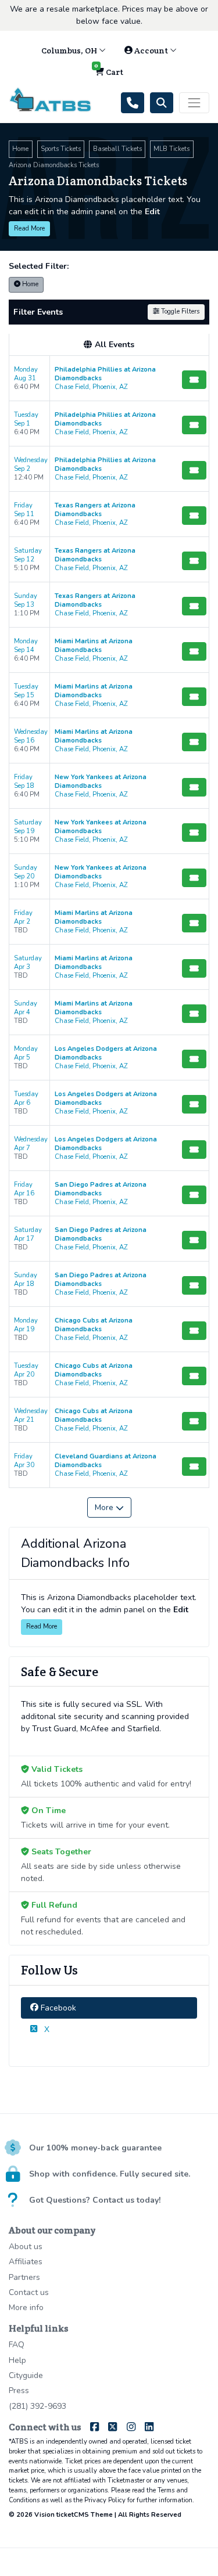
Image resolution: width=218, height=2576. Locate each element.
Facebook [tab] (57, 2008)
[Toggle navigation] (194, 103)
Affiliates (26, 2262)
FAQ (17, 2345)
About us (26, 2247)
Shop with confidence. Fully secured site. (110, 2174)
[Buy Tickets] (194, 380)
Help (17, 2360)
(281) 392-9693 (37, 2406)
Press (19, 2391)
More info (26, 2307)
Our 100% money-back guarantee (95, 2148)
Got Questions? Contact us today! (95, 2200)
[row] (109, 379)
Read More (29, 228)
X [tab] (46, 2029)
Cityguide (26, 2375)
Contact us (29, 2292)
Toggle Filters (179, 311)
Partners (24, 2277)
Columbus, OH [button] (70, 51)
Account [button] (151, 51)
